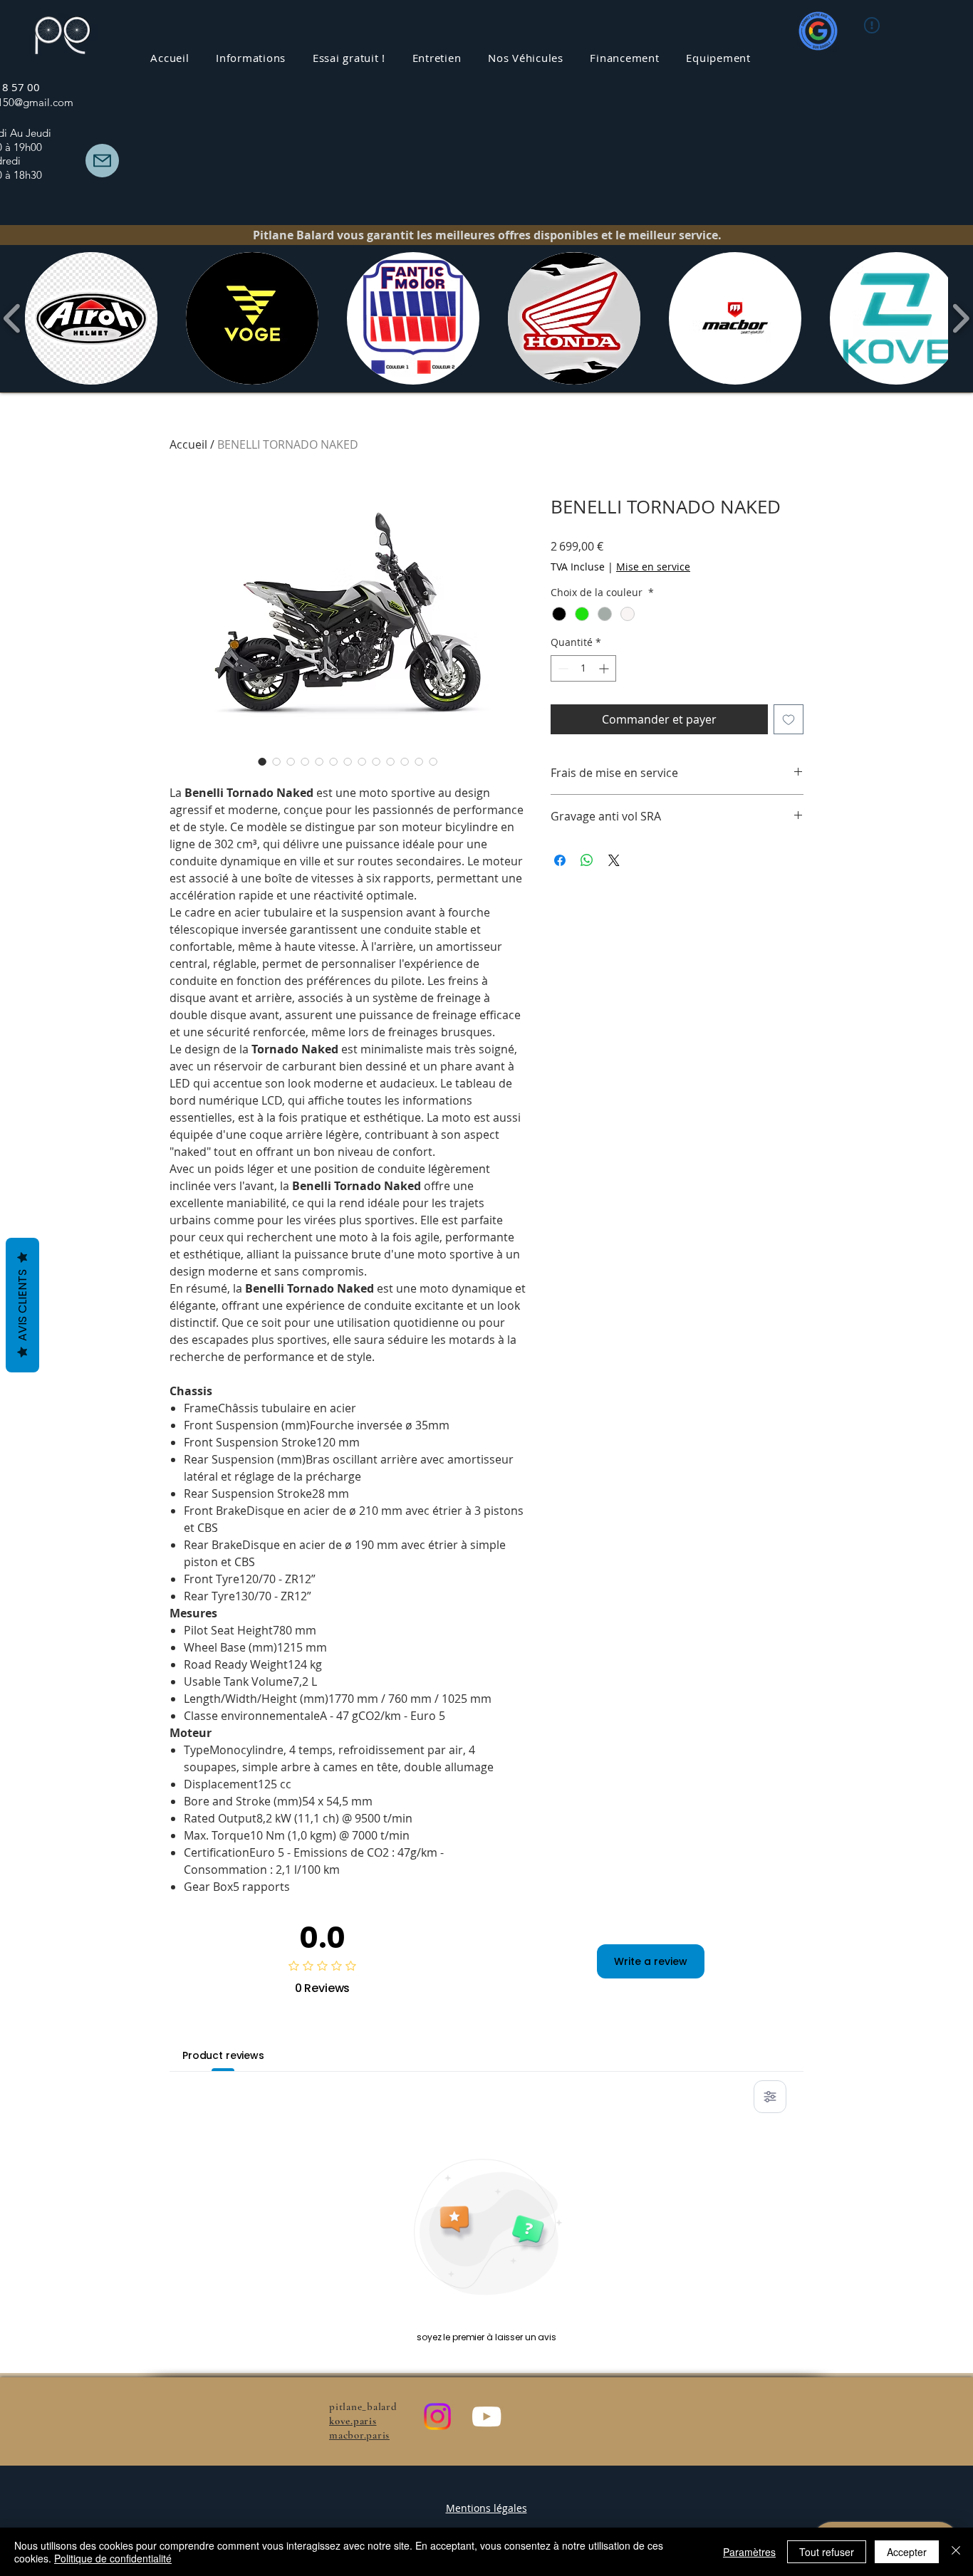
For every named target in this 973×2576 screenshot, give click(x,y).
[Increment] (605, 668)
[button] (437, 58)
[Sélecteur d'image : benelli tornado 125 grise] (319, 761)
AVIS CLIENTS (22, 1305)
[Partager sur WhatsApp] (587, 860)
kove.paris (353, 2421)
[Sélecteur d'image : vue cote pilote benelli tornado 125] (333, 761)
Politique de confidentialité (113, 2558)
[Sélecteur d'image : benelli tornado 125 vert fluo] (291, 761)
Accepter (907, 2552)
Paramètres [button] (749, 2552)
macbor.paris (359, 2435)
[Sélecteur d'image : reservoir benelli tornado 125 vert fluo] (362, 761)
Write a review (651, 1961)
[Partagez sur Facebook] (560, 860)
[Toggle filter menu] (770, 2097)
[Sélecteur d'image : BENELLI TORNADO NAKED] (262, 761)
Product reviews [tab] (223, 2055)
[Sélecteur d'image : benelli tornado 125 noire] (305, 761)
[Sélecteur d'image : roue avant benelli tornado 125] (376, 761)
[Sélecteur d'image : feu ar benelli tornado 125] (348, 761)
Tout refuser (827, 2552)
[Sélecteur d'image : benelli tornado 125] (390, 761)
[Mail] (102, 161)
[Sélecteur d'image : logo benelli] (276, 761)
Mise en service (653, 567)
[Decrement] (562, 668)
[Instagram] (437, 2416)
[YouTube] (486, 2416)
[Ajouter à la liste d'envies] (789, 719)
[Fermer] (956, 2552)
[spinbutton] (583, 668)
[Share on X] (614, 860)
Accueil (188, 444)
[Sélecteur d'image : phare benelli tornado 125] (405, 761)
